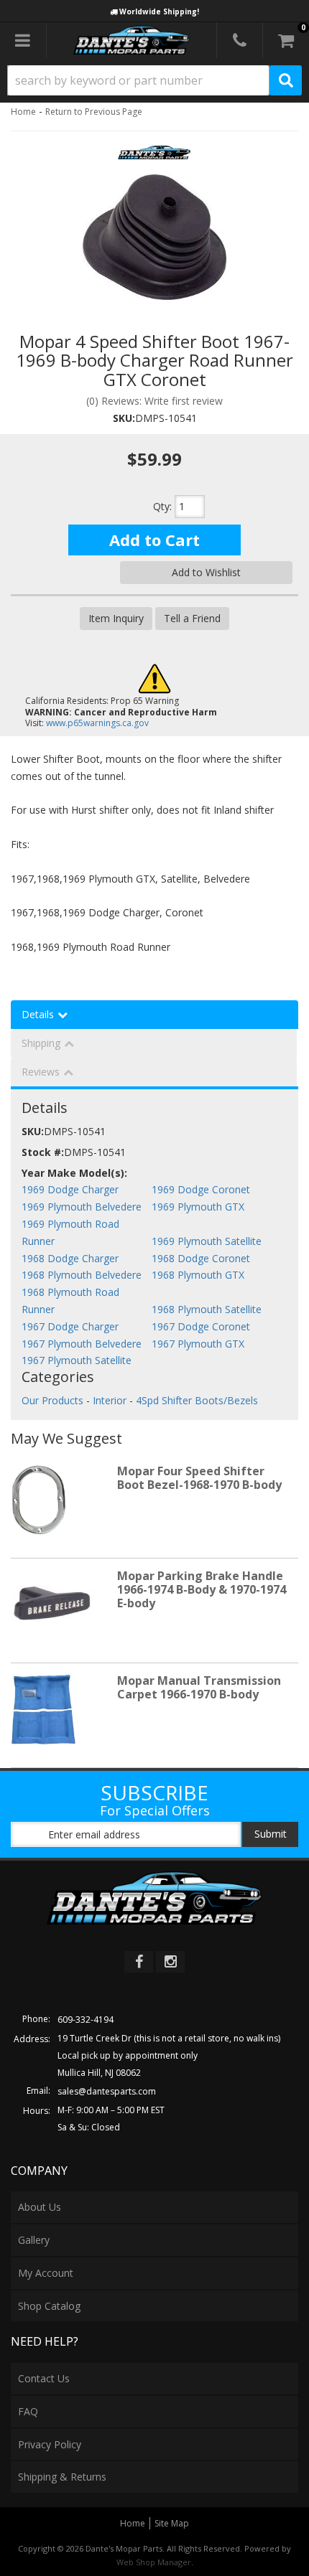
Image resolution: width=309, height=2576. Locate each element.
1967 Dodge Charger (70, 1326)
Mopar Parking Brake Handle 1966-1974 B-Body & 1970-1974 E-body (202, 1589)
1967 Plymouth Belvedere (82, 1344)
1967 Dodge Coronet (201, 1326)
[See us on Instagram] (170, 1962)
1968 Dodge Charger (70, 1258)
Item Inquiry (116, 618)
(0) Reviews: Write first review (154, 401)
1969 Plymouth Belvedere (82, 1207)
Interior (110, 1400)
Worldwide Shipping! (159, 11)
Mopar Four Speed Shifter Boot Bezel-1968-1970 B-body (199, 1478)
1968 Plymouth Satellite (207, 1309)
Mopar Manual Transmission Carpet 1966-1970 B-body (199, 1687)
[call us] (240, 40)
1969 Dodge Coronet (201, 1189)
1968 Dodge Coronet (201, 1258)
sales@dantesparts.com (107, 2091)
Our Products (52, 1400)
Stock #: (43, 1152)
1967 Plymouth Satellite (77, 1360)
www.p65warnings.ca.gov (97, 723)
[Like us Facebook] (139, 1962)
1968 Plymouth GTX (198, 1275)
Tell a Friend (192, 618)
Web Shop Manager (154, 2562)
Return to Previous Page (94, 112)
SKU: (124, 418)
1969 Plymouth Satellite (207, 1241)
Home (23, 112)
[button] (154, 80)
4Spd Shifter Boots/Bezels (197, 1400)
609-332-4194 (86, 2020)
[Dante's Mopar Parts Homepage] (132, 40)
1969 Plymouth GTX (198, 1207)
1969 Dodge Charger (70, 1189)
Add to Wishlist (206, 572)
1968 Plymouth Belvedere (82, 1275)
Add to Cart (154, 540)
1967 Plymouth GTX (198, 1344)
